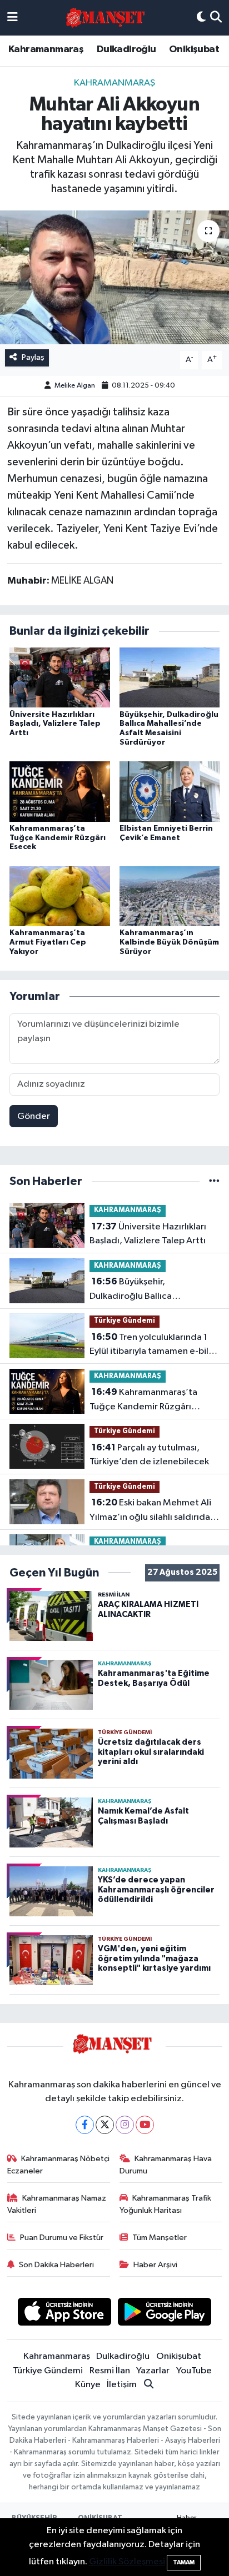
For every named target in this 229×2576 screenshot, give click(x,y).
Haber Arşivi (155, 2265)
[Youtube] (145, 2125)
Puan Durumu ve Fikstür (62, 2238)
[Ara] (216, 18)
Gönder (34, 1116)
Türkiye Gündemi (125, 1321)
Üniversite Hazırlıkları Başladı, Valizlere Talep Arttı (55, 724)
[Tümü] (214, 1181)
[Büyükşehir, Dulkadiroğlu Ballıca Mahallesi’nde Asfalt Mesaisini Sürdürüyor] (170, 677)
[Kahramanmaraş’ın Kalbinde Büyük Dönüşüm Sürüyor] (170, 896)
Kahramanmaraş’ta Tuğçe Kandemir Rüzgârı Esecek (58, 838)
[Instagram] (125, 2125)
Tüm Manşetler (160, 2238)
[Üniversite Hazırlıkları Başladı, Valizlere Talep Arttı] (60, 677)
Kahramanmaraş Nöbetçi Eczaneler (59, 2165)
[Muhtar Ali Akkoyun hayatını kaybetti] (114, 277)
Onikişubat (194, 49)
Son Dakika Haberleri (56, 2265)
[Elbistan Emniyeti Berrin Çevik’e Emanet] (170, 791)
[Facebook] (85, 2125)
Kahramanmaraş (46, 49)
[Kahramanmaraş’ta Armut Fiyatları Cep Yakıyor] (60, 896)
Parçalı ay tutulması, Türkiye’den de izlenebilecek (149, 1455)
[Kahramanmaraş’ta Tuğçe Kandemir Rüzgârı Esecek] (60, 791)
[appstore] (64, 2314)
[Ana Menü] (13, 18)
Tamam (184, 2562)
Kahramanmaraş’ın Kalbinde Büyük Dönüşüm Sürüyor (169, 942)
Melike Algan (75, 386)
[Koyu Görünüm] (201, 18)
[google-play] (165, 2314)
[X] (105, 2125)
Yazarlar (153, 2371)
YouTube (194, 2371)
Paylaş (33, 357)
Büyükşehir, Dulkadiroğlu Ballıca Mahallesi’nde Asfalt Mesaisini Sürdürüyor (152, 1290)
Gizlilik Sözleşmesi (127, 2562)
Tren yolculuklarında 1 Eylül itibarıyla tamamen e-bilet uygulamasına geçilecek (154, 1345)
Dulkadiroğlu (126, 49)
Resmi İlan (110, 2371)
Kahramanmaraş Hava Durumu (166, 2165)
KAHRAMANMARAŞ (114, 83)
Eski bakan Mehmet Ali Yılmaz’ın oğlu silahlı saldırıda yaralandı (150, 1511)
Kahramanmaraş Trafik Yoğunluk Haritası (166, 2204)
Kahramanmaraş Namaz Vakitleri (57, 2204)
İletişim (122, 2385)
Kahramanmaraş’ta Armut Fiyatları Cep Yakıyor (48, 942)
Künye (88, 2385)
